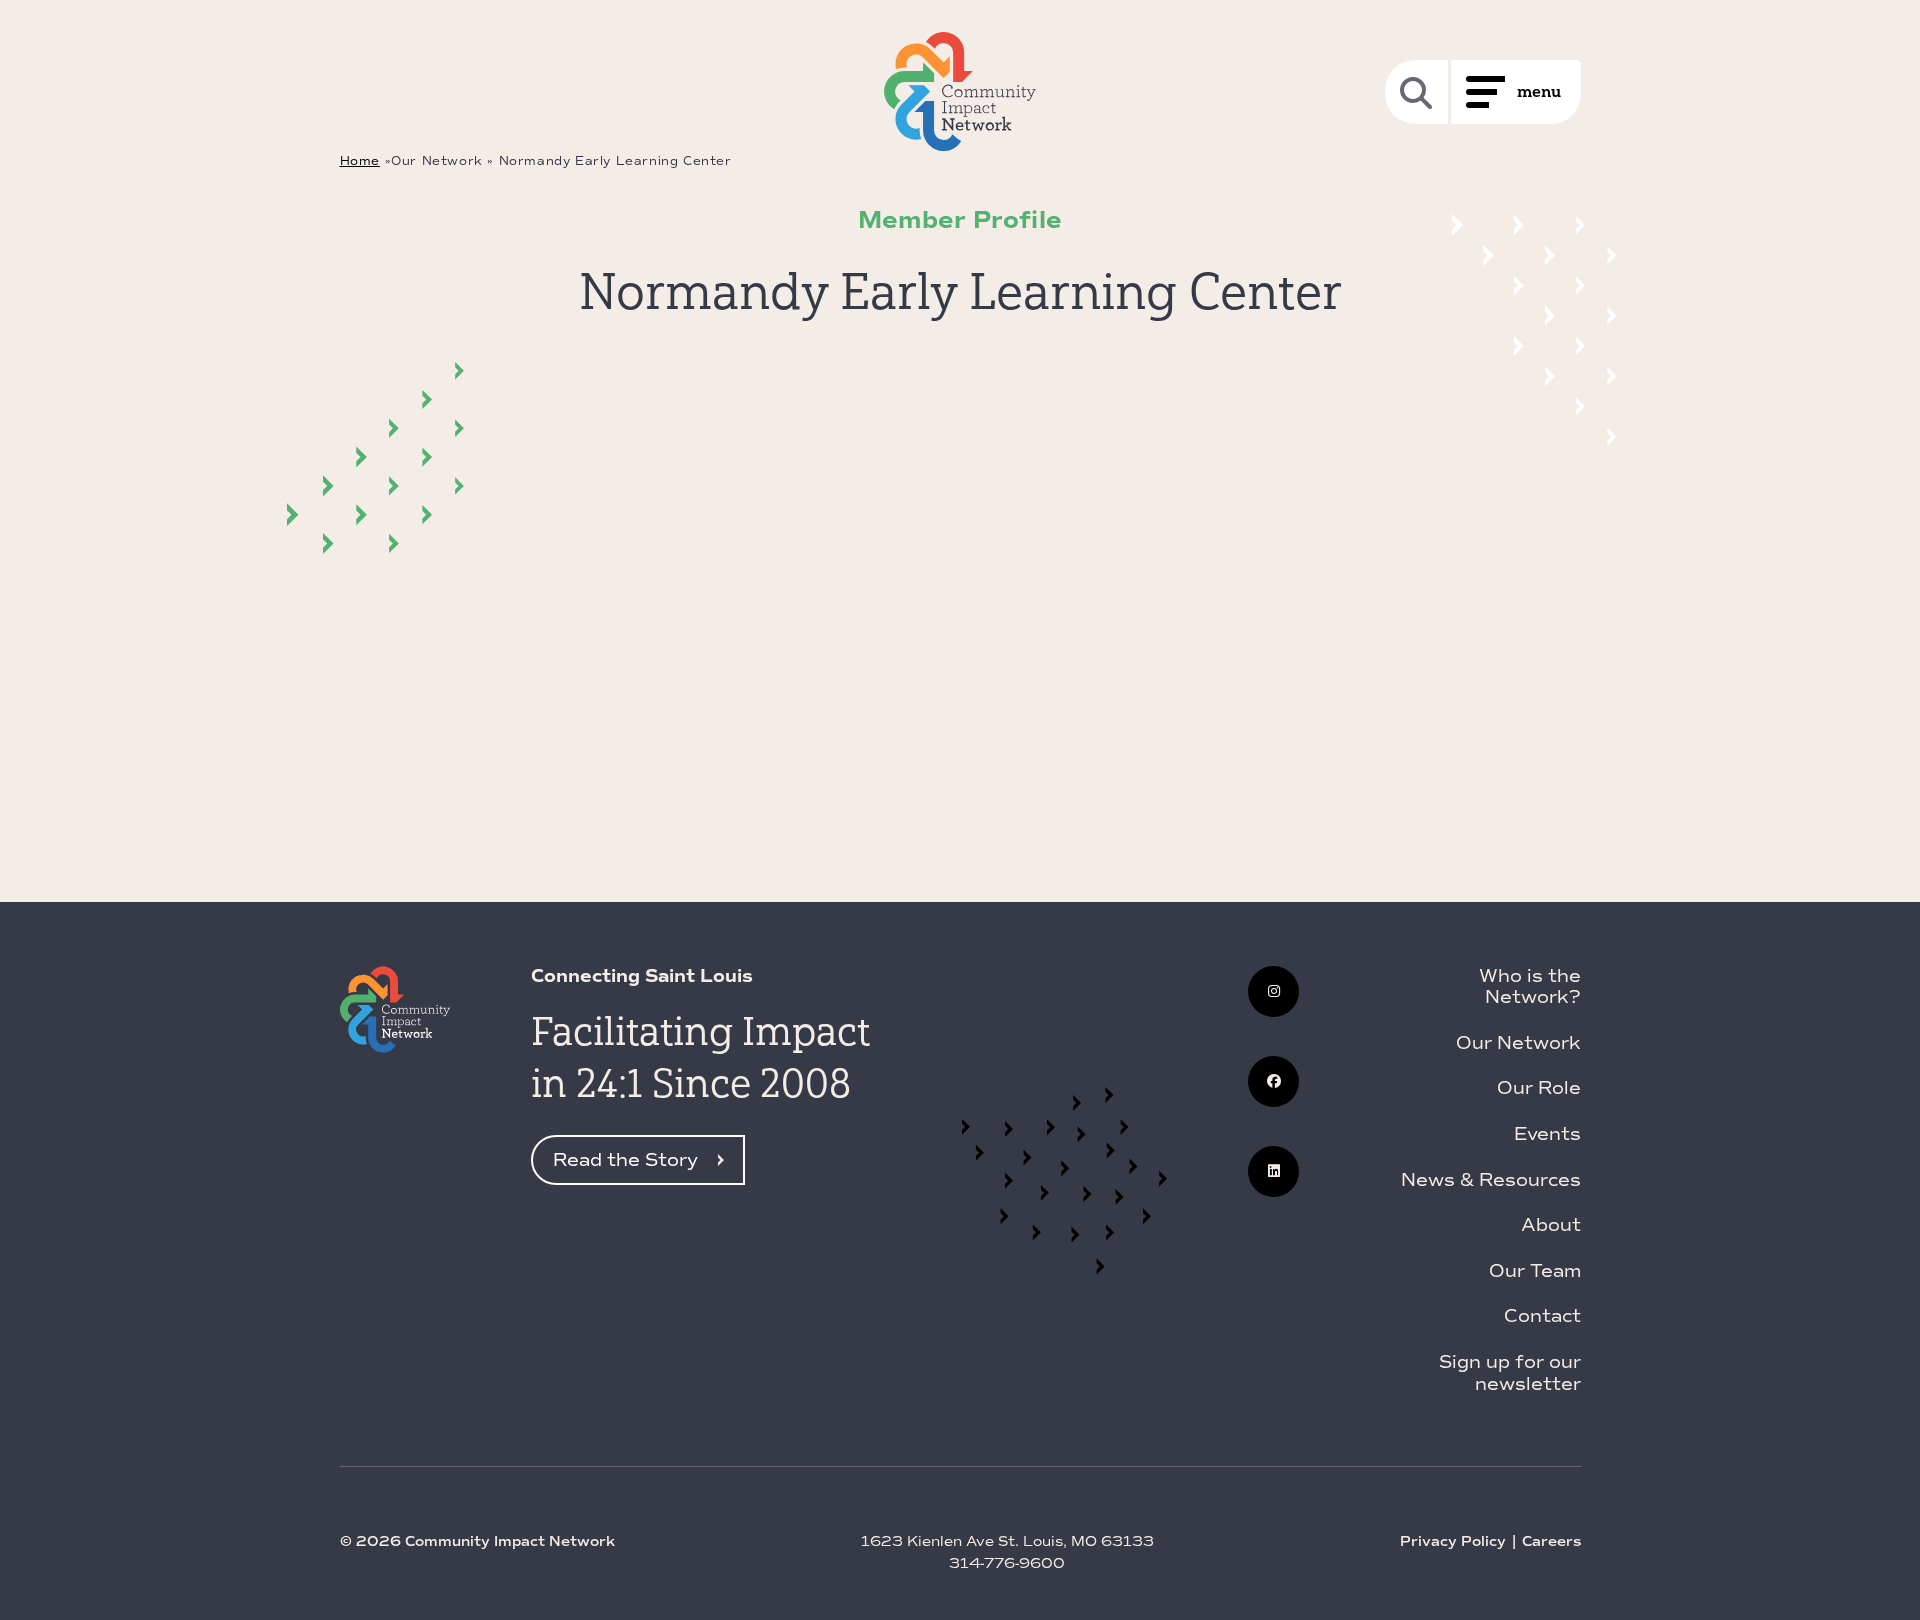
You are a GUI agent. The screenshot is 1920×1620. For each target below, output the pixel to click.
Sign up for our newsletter (1510, 1373)
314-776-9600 (1007, 1563)
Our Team (1535, 1271)
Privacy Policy (1453, 1541)
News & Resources (1491, 1180)
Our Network (1518, 1043)
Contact (1542, 1316)
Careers (1551, 1541)
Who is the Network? (1530, 987)
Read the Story (625, 1160)
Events (1547, 1134)
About (1551, 1225)
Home (360, 161)
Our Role (1539, 1088)
